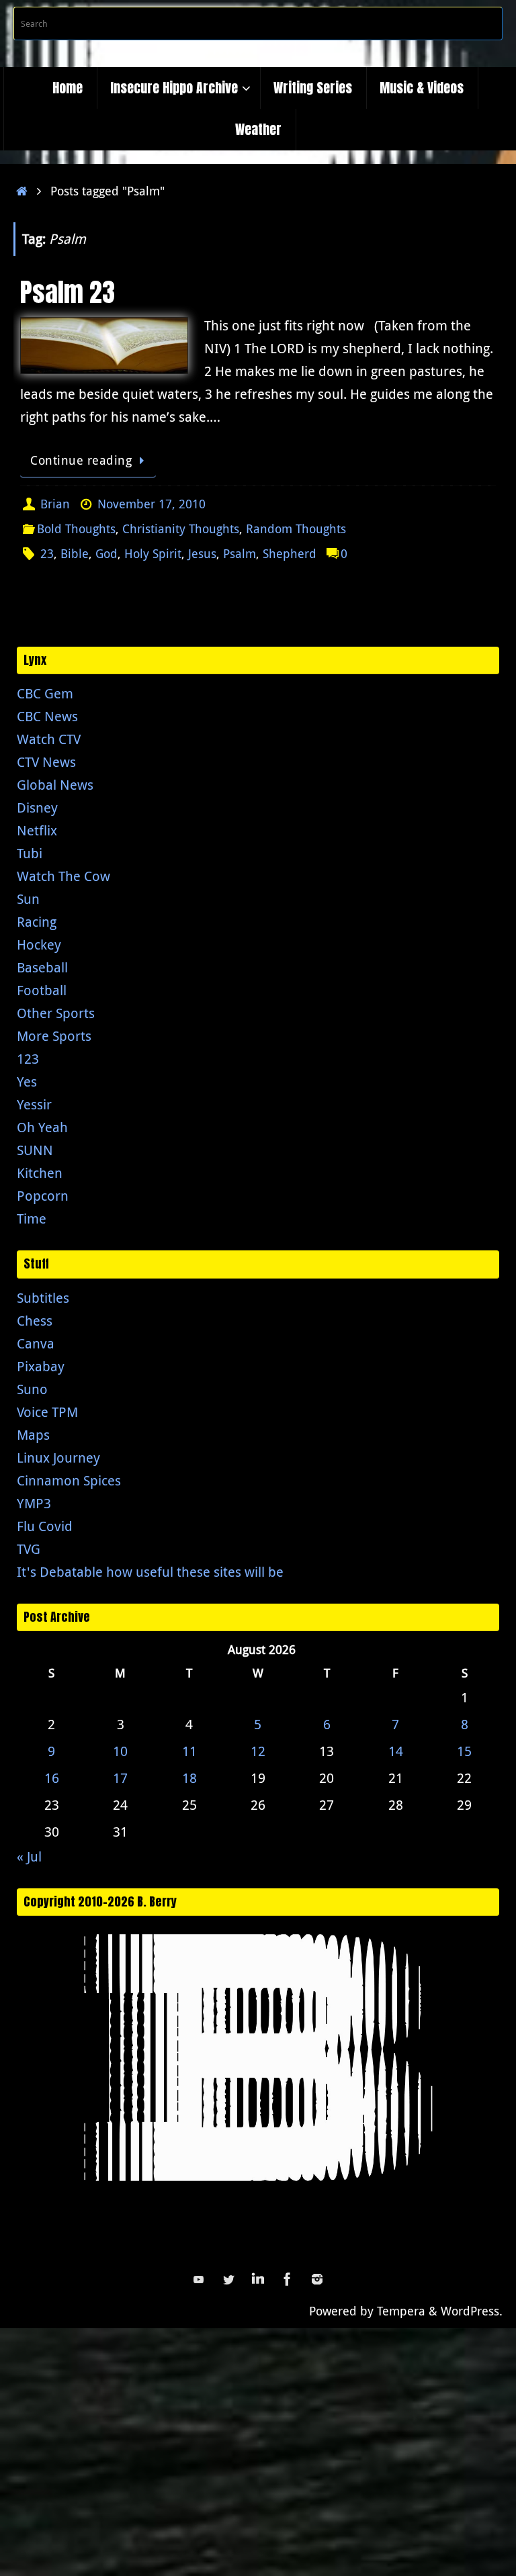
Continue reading (81, 460)
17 (120, 1778)
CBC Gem (45, 693)
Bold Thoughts (76, 528)
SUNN (35, 1150)
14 (396, 1751)
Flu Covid (45, 1526)
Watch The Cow (63, 876)
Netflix (37, 830)
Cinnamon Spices (69, 1480)
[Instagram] (317, 2279)
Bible (75, 553)
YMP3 (34, 1503)
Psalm (240, 553)
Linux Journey (58, 1458)
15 (464, 1751)
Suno (32, 1389)
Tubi (30, 853)
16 (52, 1778)
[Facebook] (288, 2279)
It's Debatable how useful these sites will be (150, 1572)
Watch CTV (49, 739)
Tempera (401, 2311)
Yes (27, 1082)
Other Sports (56, 1013)
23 (47, 553)
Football (42, 990)
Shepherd (290, 553)
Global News (55, 785)
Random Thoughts (296, 528)
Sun (28, 899)
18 (189, 1778)
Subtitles (43, 1298)
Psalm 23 (68, 292)
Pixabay (41, 1366)
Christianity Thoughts (181, 528)
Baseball (42, 967)
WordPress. (472, 2311)
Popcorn (43, 1196)
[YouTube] (199, 2279)
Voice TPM (47, 1412)
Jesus (202, 553)
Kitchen (40, 1173)
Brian (55, 504)
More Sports (54, 1036)
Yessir (34, 1104)
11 (189, 1751)
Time (32, 1218)
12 (258, 1751)
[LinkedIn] (258, 2279)
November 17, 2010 (152, 504)
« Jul (29, 1856)
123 (28, 1059)
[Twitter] (228, 2279)
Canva (36, 1343)
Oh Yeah (42, 1127)
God (106, 553)
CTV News (46, 762)
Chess (35, 1321)
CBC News (47, 716)
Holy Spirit (153, 553)
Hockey (39, 945)
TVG (29, 1549)
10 (120, 1751)
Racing (37, 922)
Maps (33, 1435)
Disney (37, 808)
